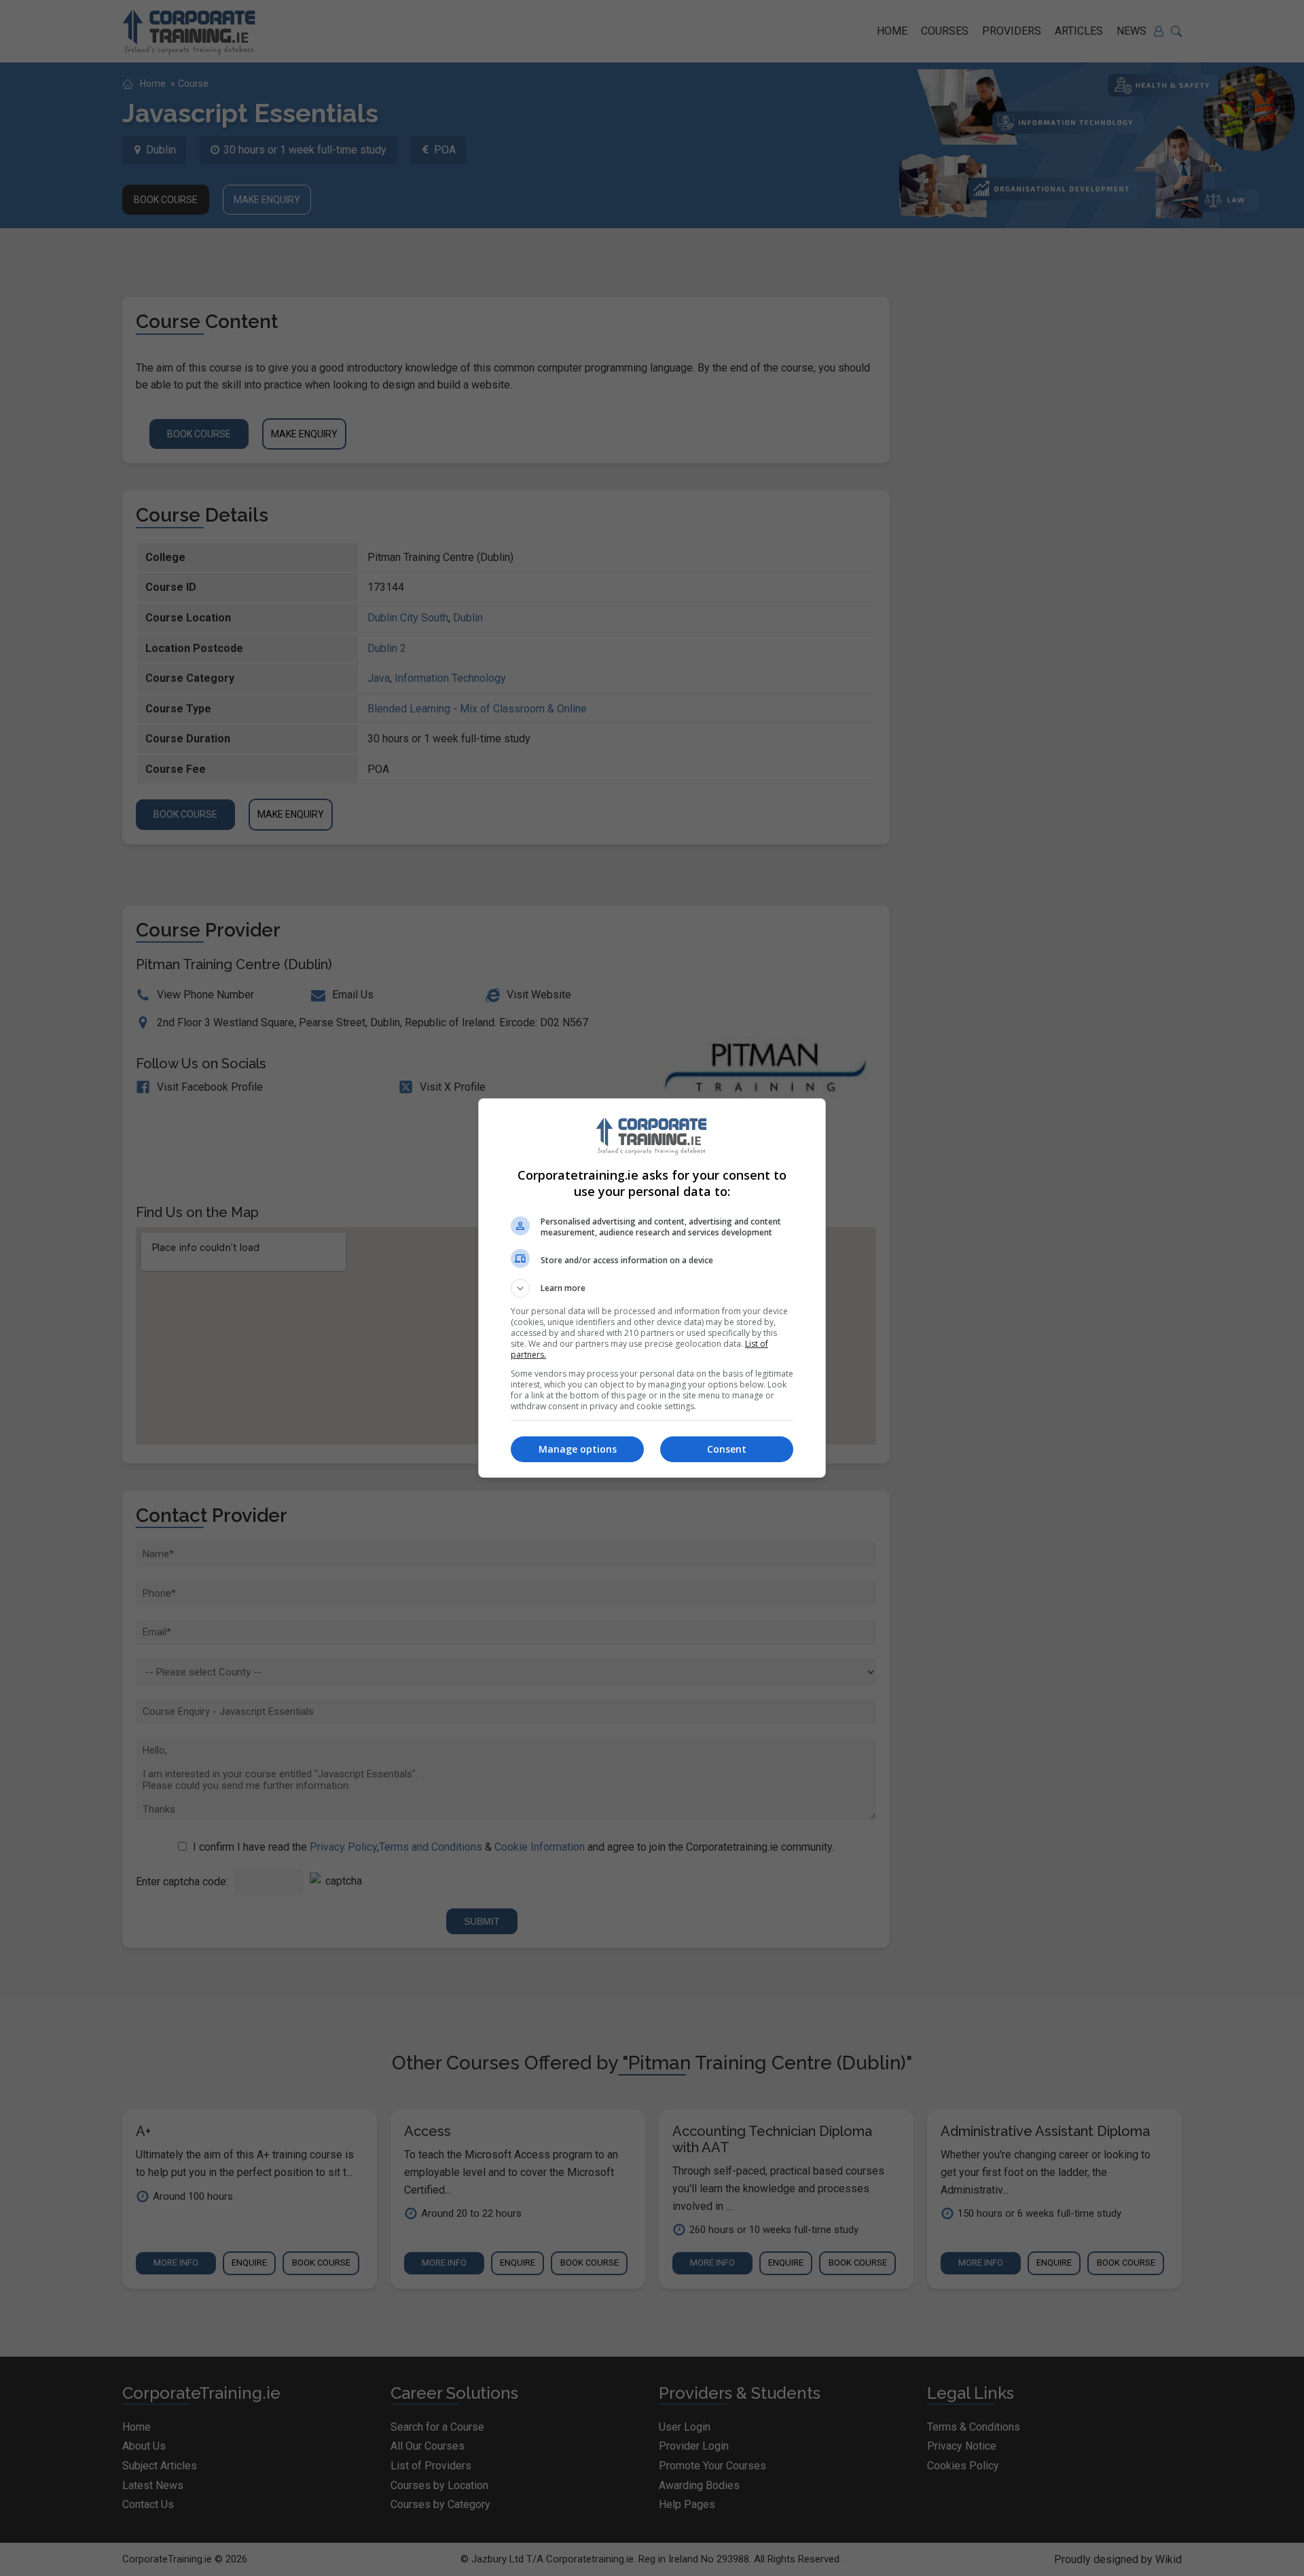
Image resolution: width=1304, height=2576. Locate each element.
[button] (652, 1288)
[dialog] (652, 1288)
